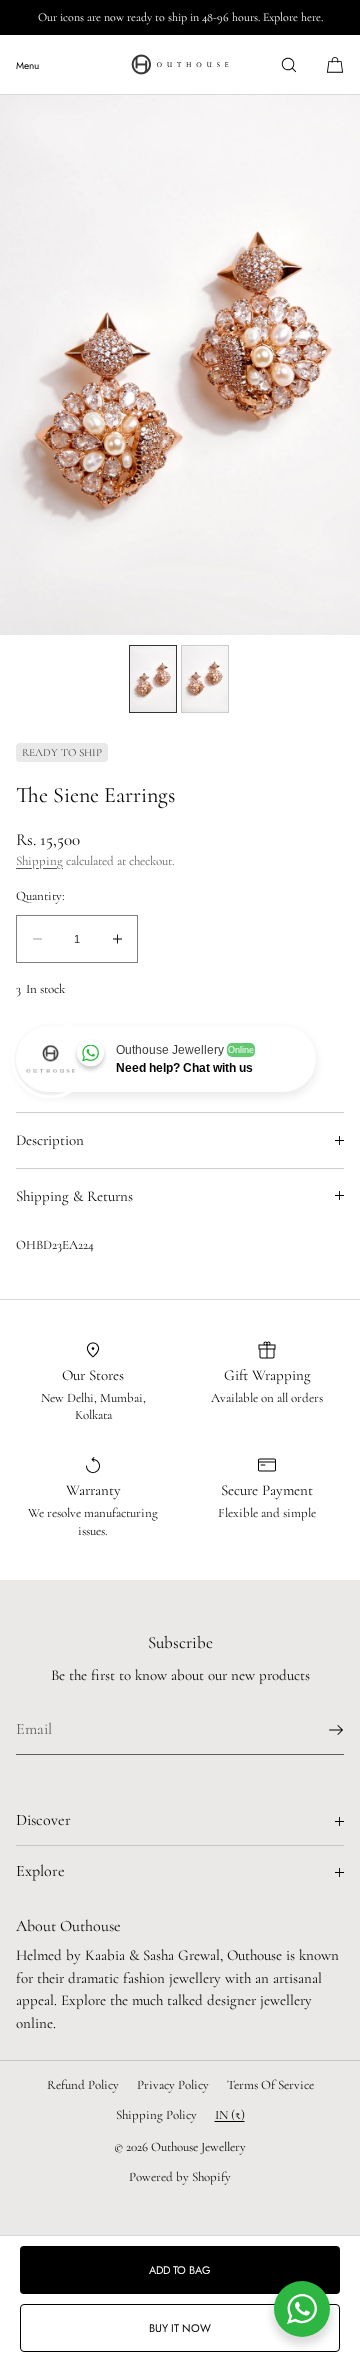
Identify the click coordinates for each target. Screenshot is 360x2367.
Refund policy (83, 2085)
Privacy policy (173, 2085)
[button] (289, 64)
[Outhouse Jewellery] (180, 65)
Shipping (39, 861)
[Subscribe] (319, 1730)
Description (50, 1140)
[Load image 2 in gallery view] (205, 679)
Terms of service (270, 2085)
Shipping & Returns (74, 1196)
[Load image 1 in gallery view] (153, 679)
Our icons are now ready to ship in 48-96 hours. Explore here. (180, 17)
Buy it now (180, 2328)
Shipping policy (156, 2115)
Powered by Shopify (180, 2177)
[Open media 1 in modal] (180, 365)
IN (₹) (230, 2115)
